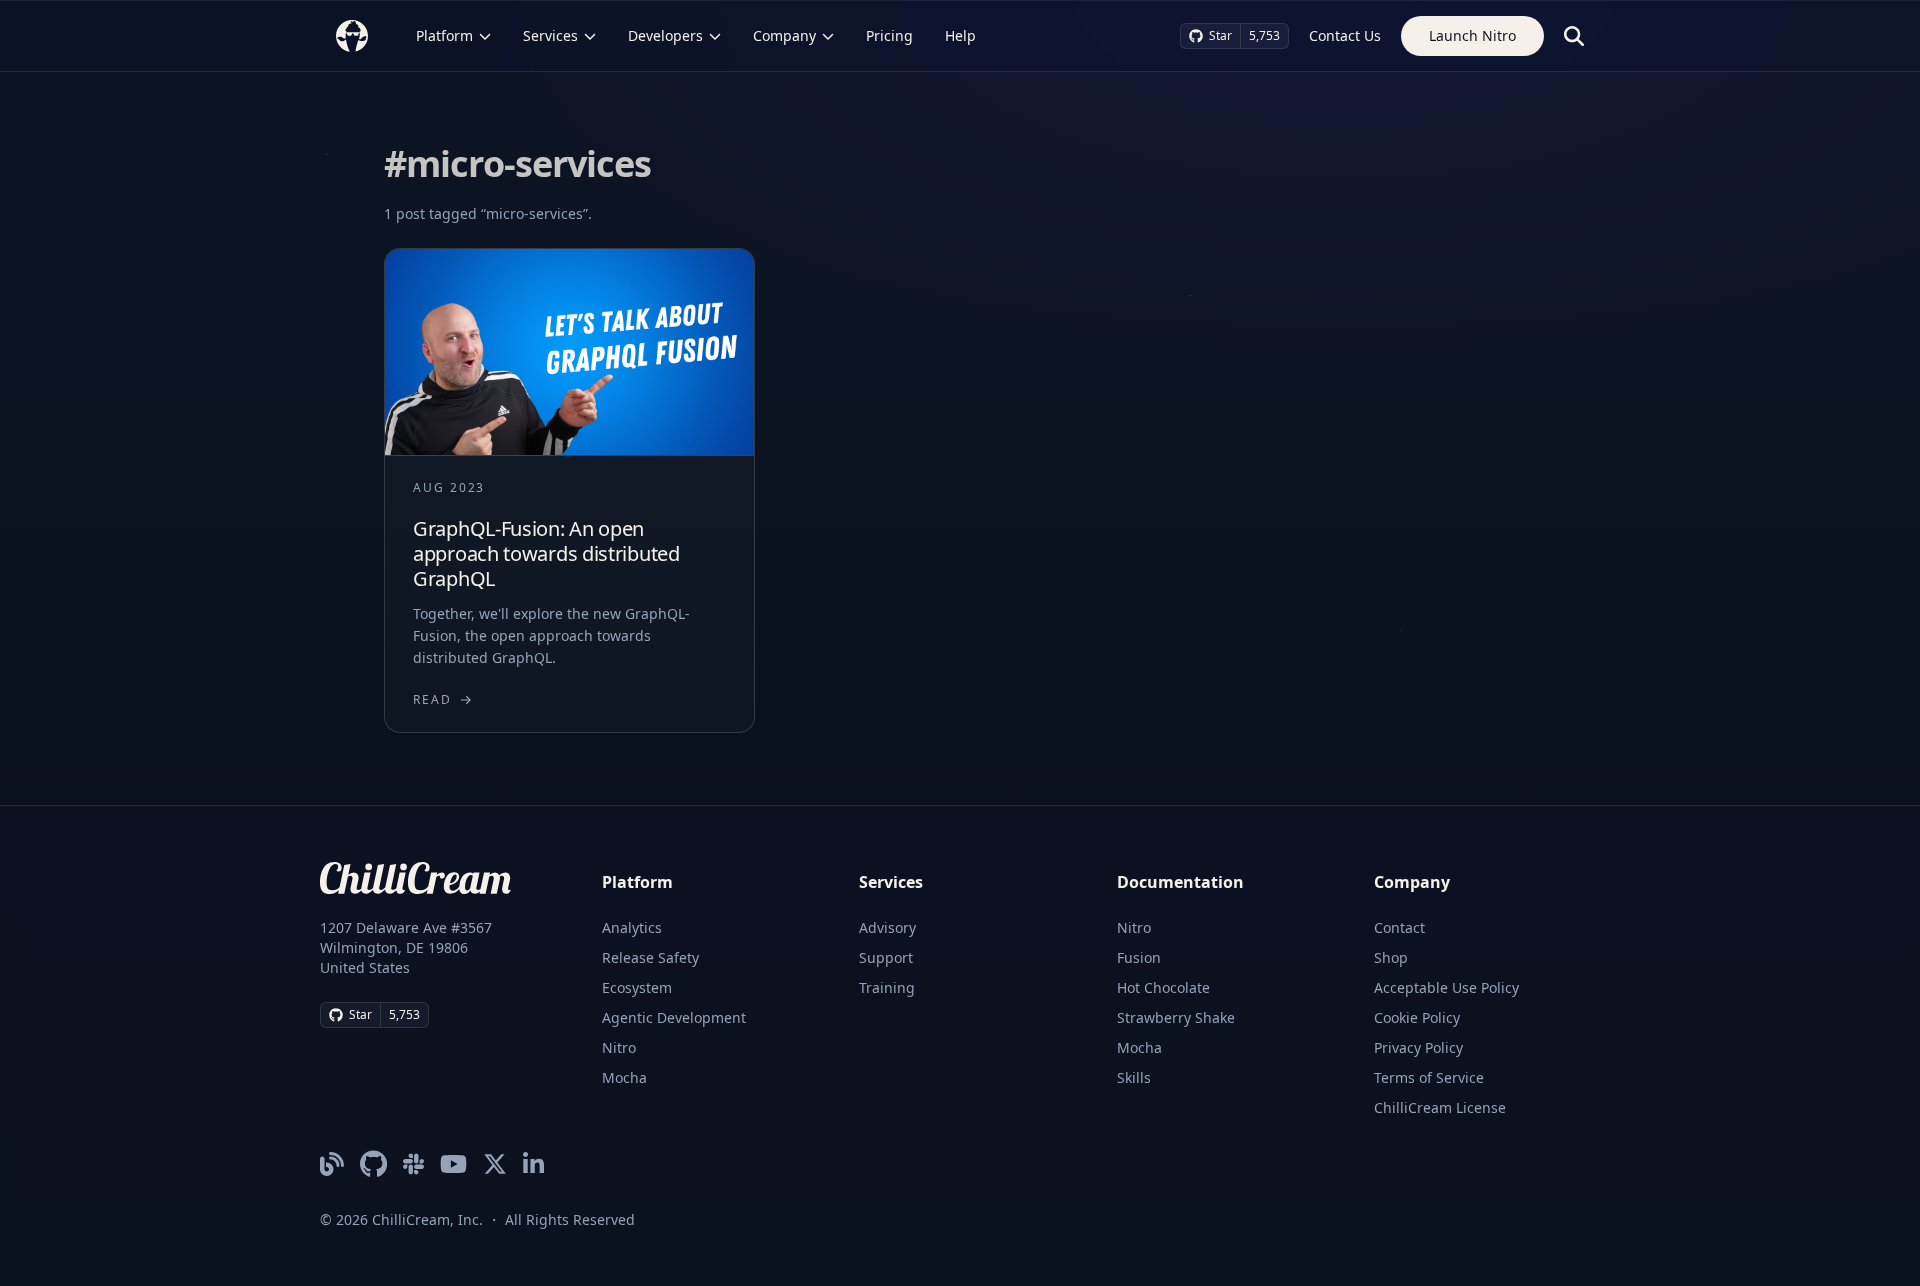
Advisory (887, 927)
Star (1220, 35)
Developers (665, 35)
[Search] (1574, 36)
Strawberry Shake (1176, 1017)
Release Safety (650, 957)
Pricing (889, 35)
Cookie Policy (1417, 1017)
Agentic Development (674, 1017)
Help (960, 35)
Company (784, 35)
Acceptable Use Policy (1446, 987)
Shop (1391, 957)
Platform (444, 35)
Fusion (1139, 957)
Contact (1399, 927)
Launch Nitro (1472, 35)
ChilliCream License (1440, 1107)
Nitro (619, 1047)
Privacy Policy (1418, 1047)
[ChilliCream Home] (352, 35)
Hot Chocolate (1163, 987)
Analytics (632, 927)
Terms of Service (1429, 1077)
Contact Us (1345, 35)
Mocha (624, 1077)
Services (550, 35)
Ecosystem (637, 987)
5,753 (1264, 35)
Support (886, 957)
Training (887, 987)
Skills (1134, 1077)
